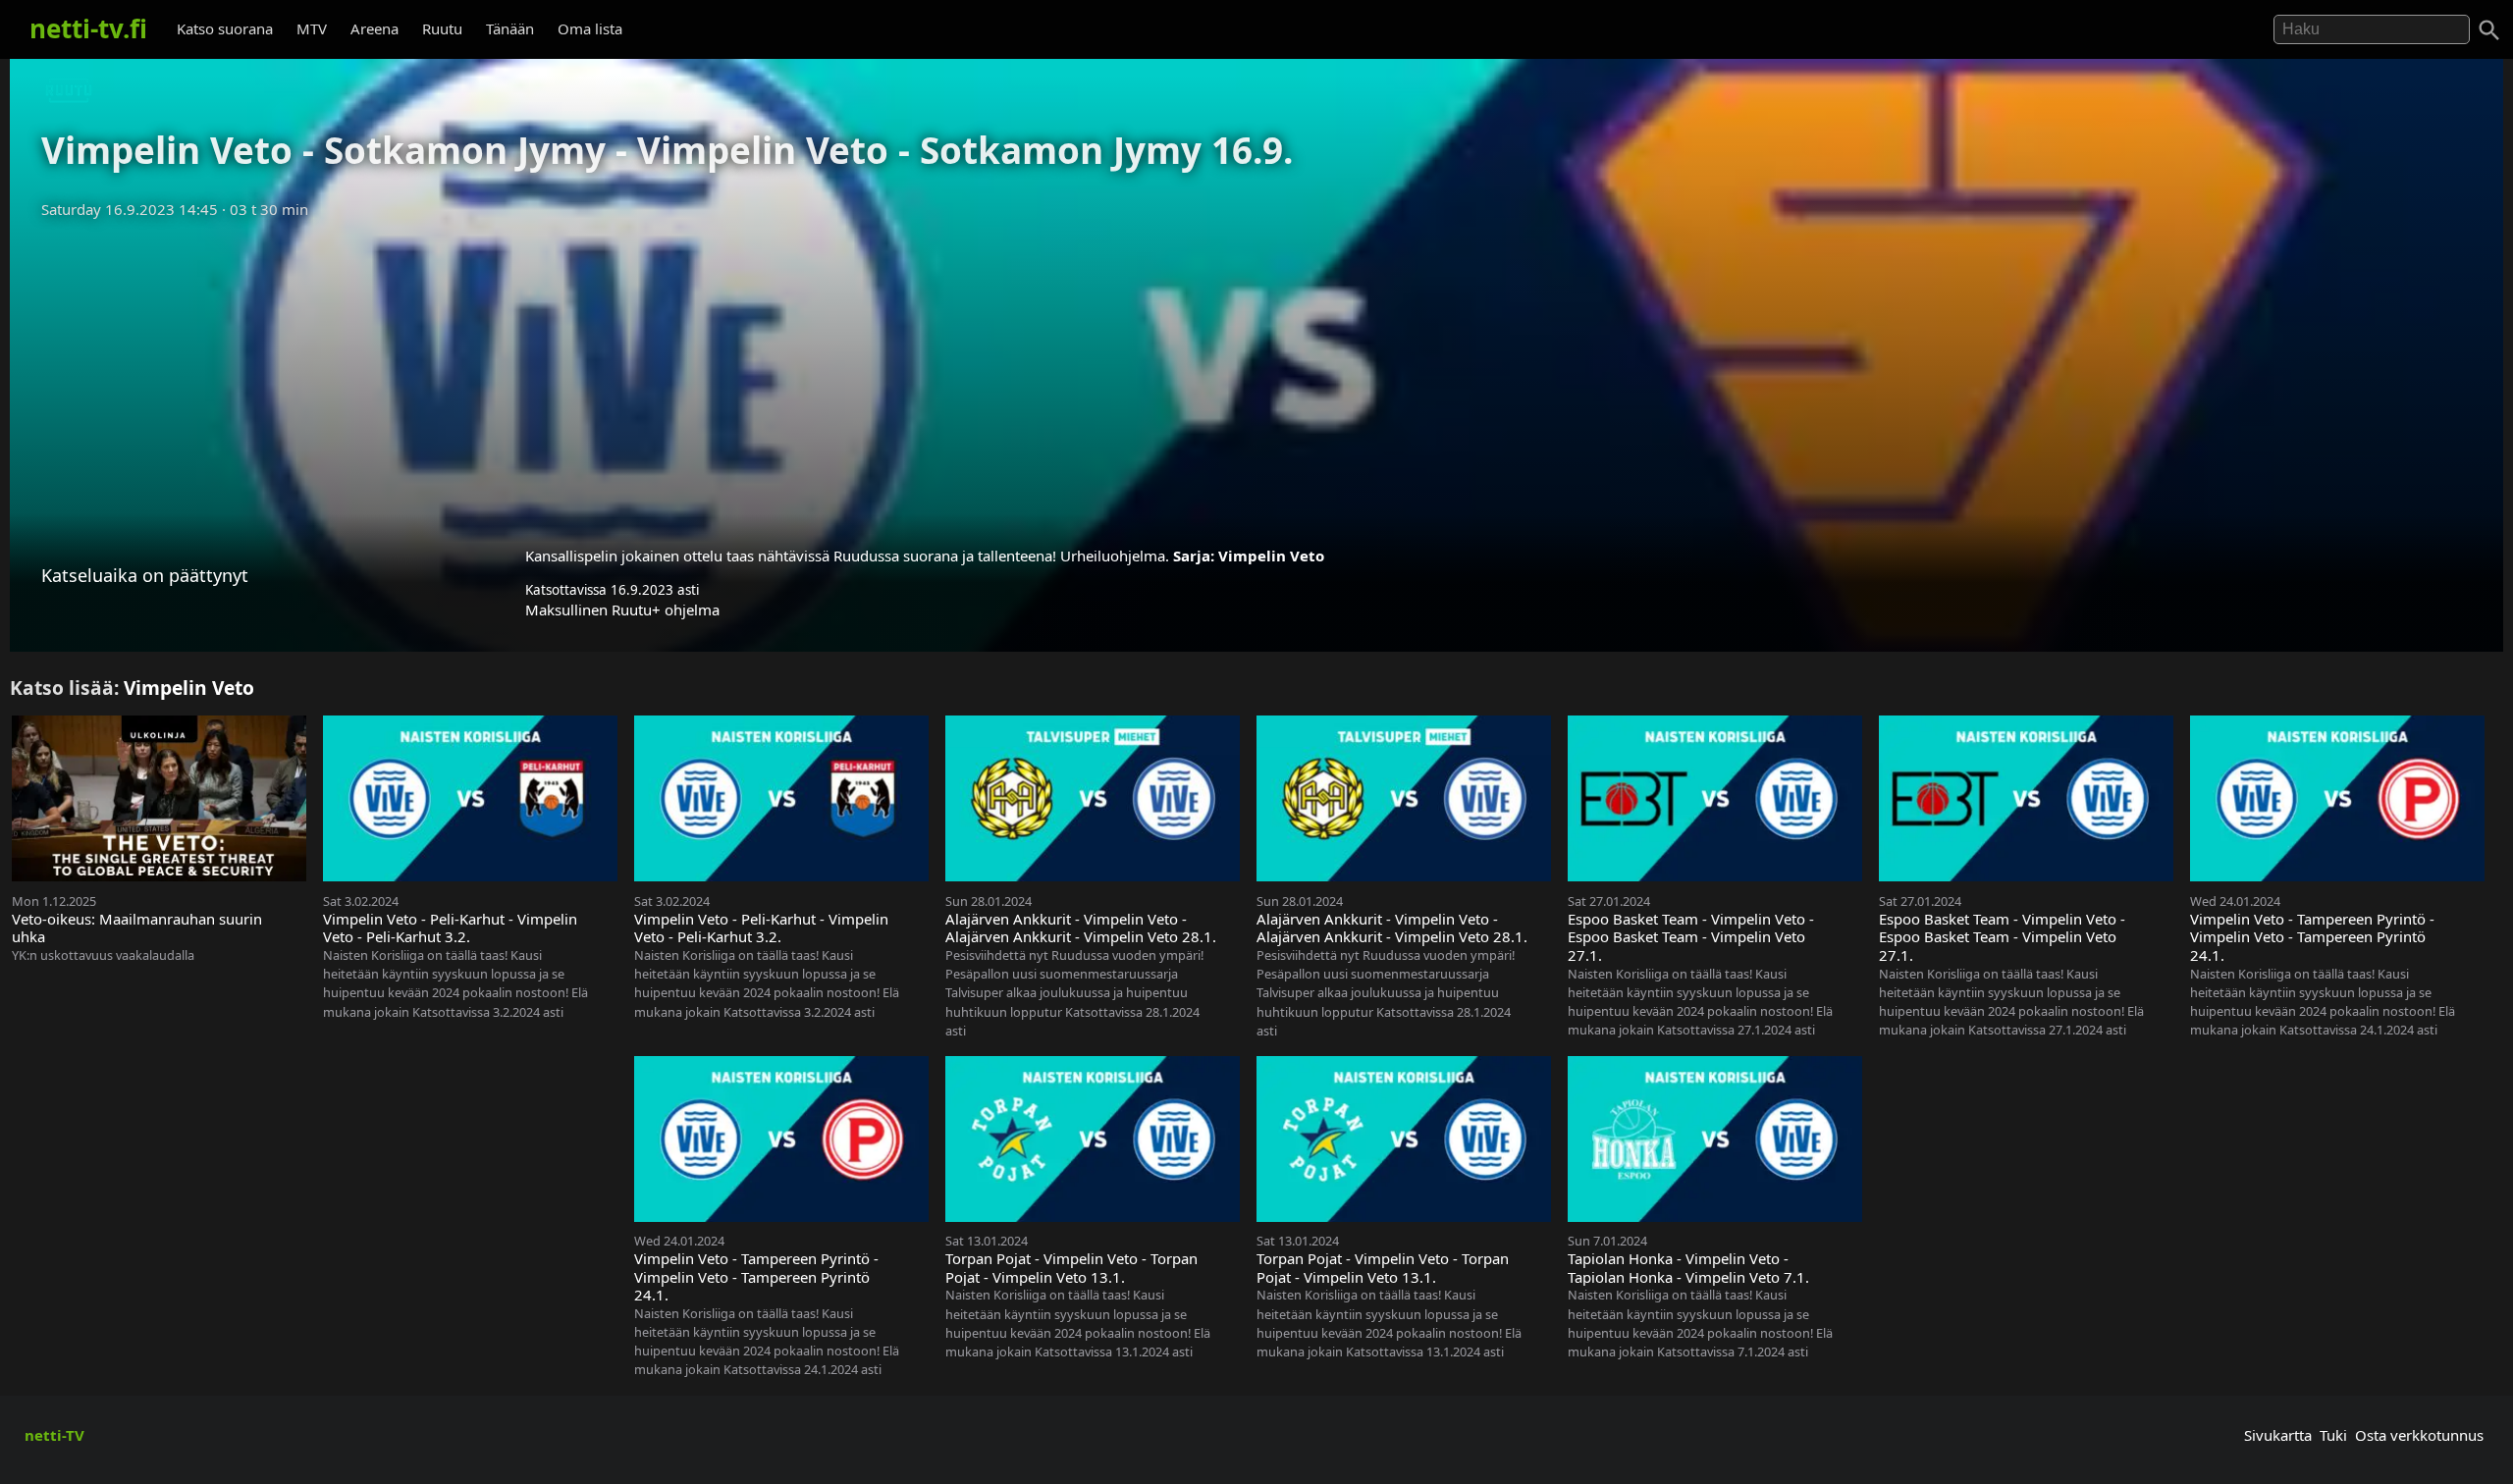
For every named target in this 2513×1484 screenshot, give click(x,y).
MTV (312, 28)
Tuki (2333, 1435)
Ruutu (442, 28)
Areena (374, 28)
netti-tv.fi (88, 28)
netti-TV (54, 1435)
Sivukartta (2278, 1435)
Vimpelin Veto (1271, 556)
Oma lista (590, 28)
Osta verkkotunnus (2419, 1435)
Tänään (510, 28)
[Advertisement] (1256, 376)
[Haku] (2489, 30)
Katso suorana (225, 28)
